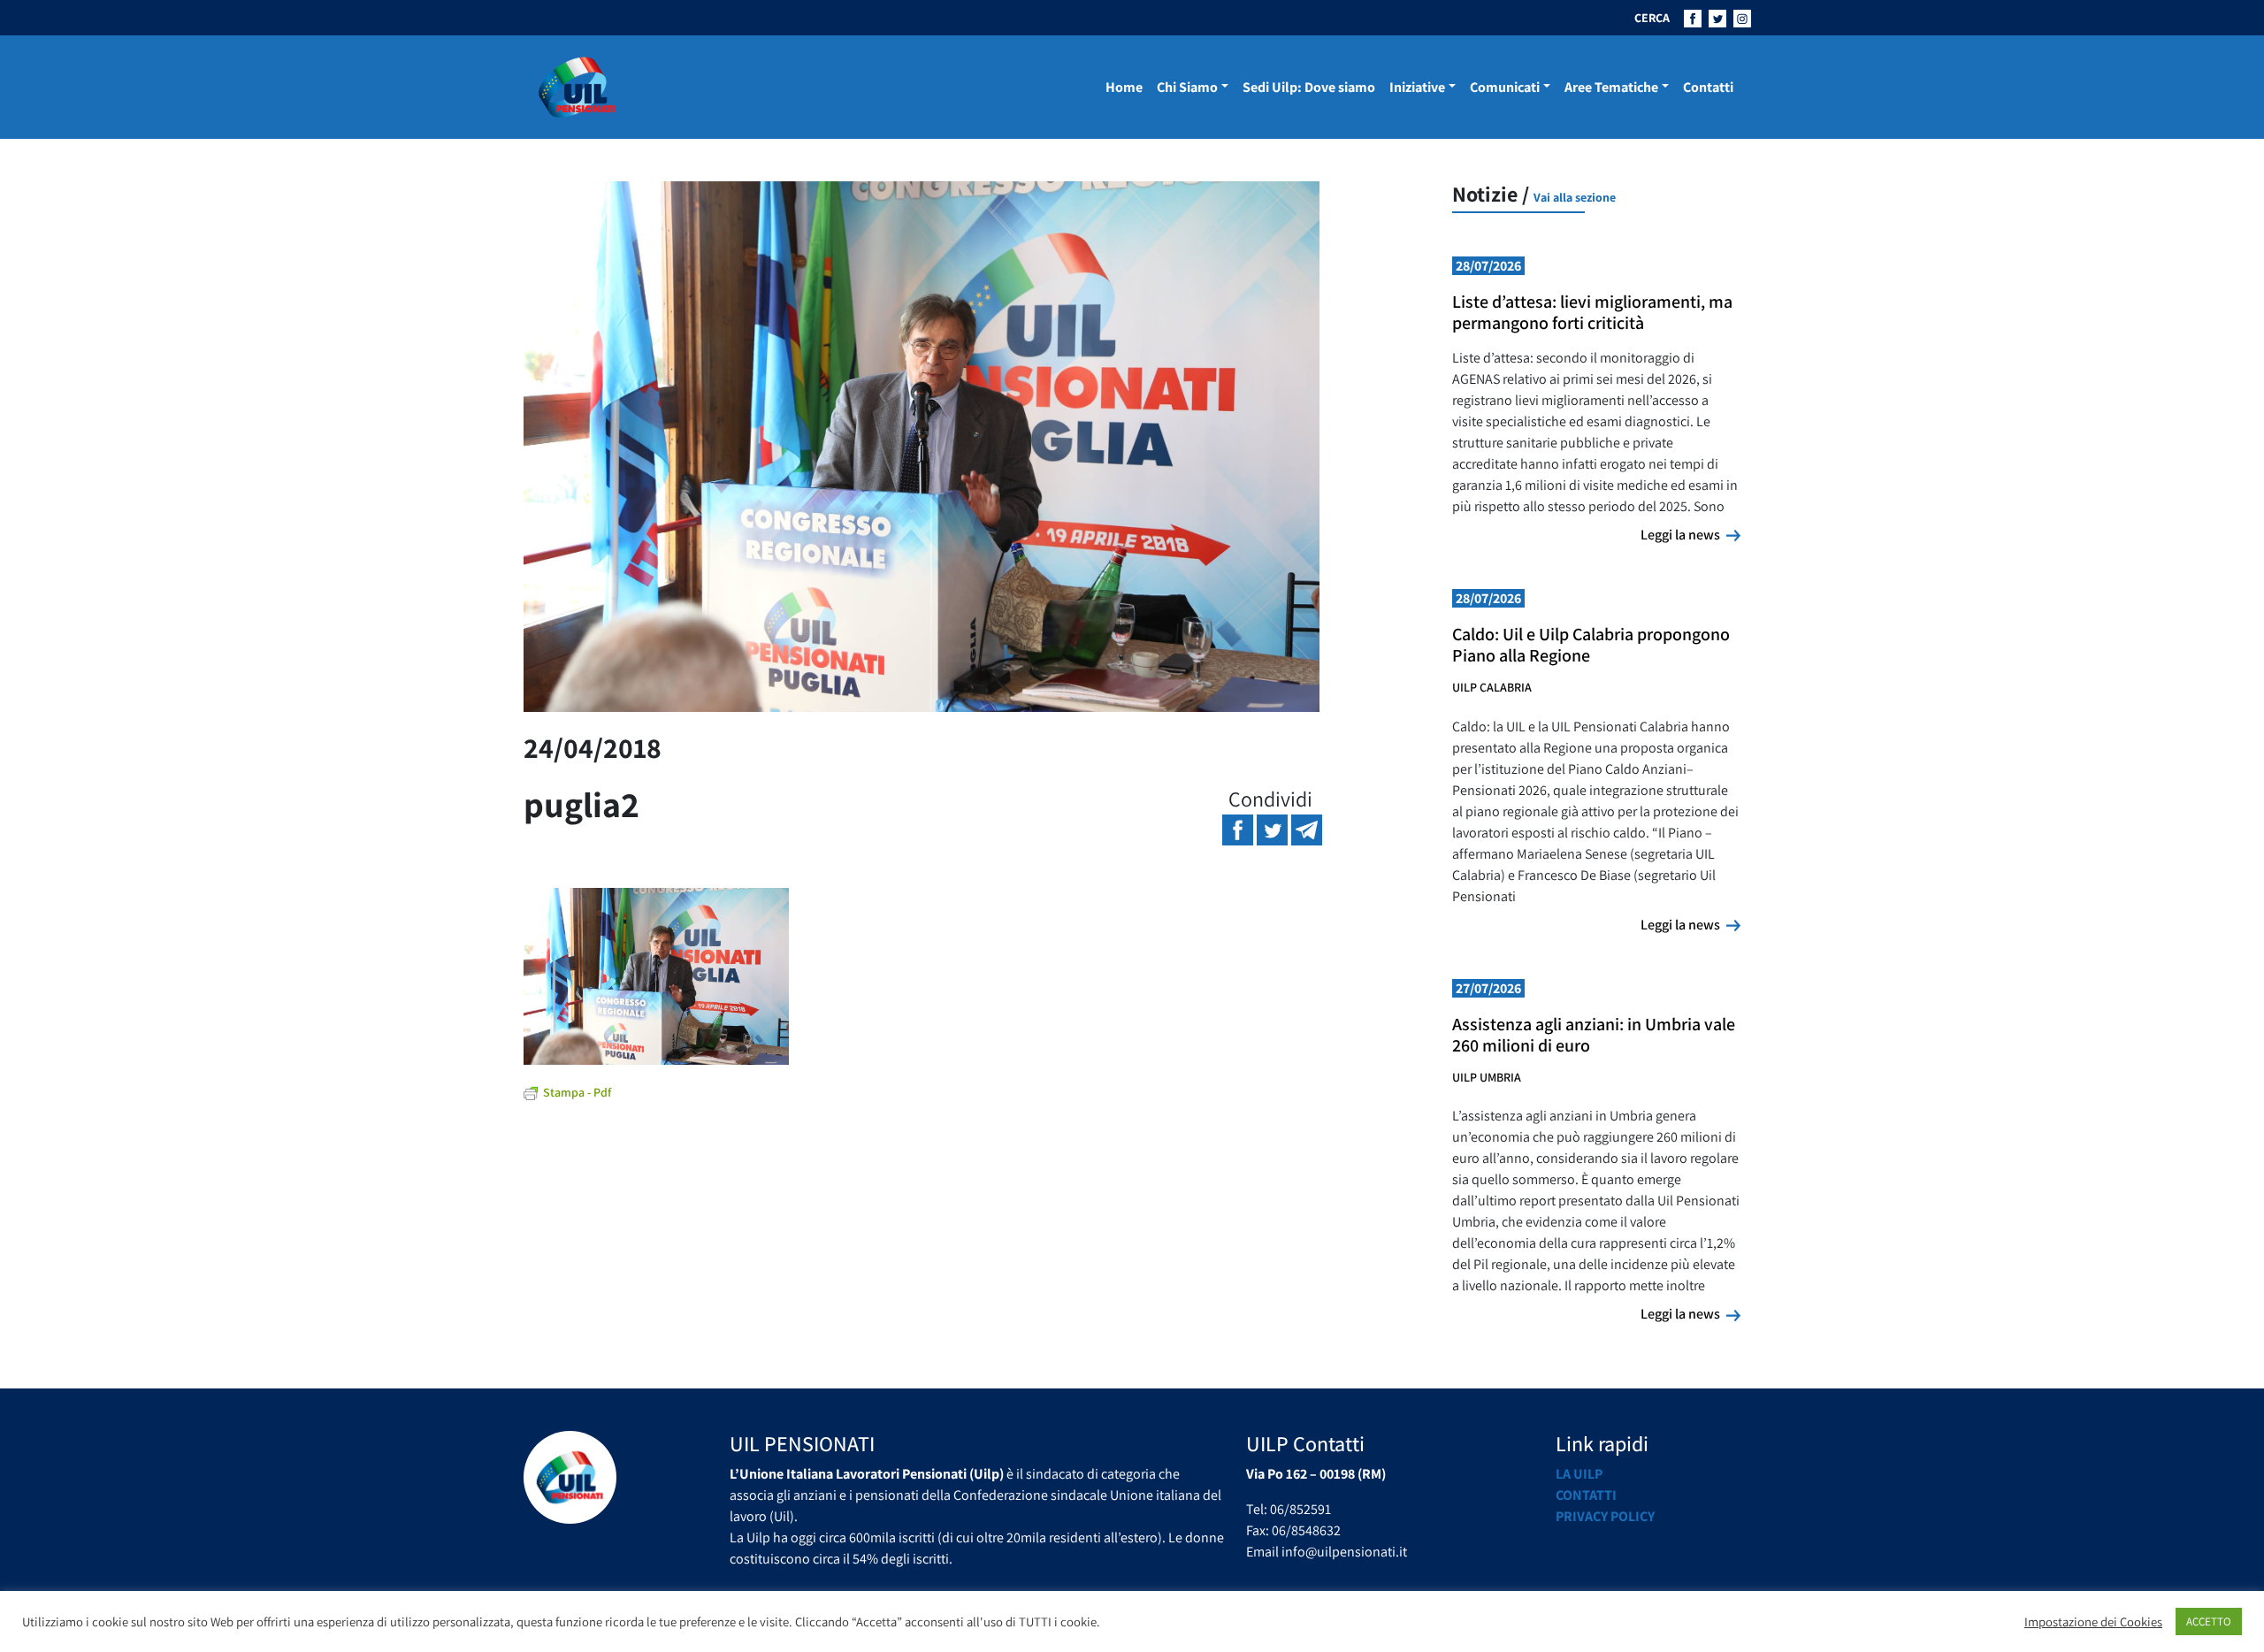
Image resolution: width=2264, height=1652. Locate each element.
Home (1124, 87)
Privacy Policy (1605, 1516)
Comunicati (1505, 87)
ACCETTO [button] (2209, 1621)
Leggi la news (1690, 534)
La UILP (1579, 1474)
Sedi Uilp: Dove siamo (1309, 87)
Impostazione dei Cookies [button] (2093, 1622)
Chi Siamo (1187, 87)
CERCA (1652, 18)
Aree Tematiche (1611, 87)
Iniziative (1417, 87)
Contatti (1708, 87)
